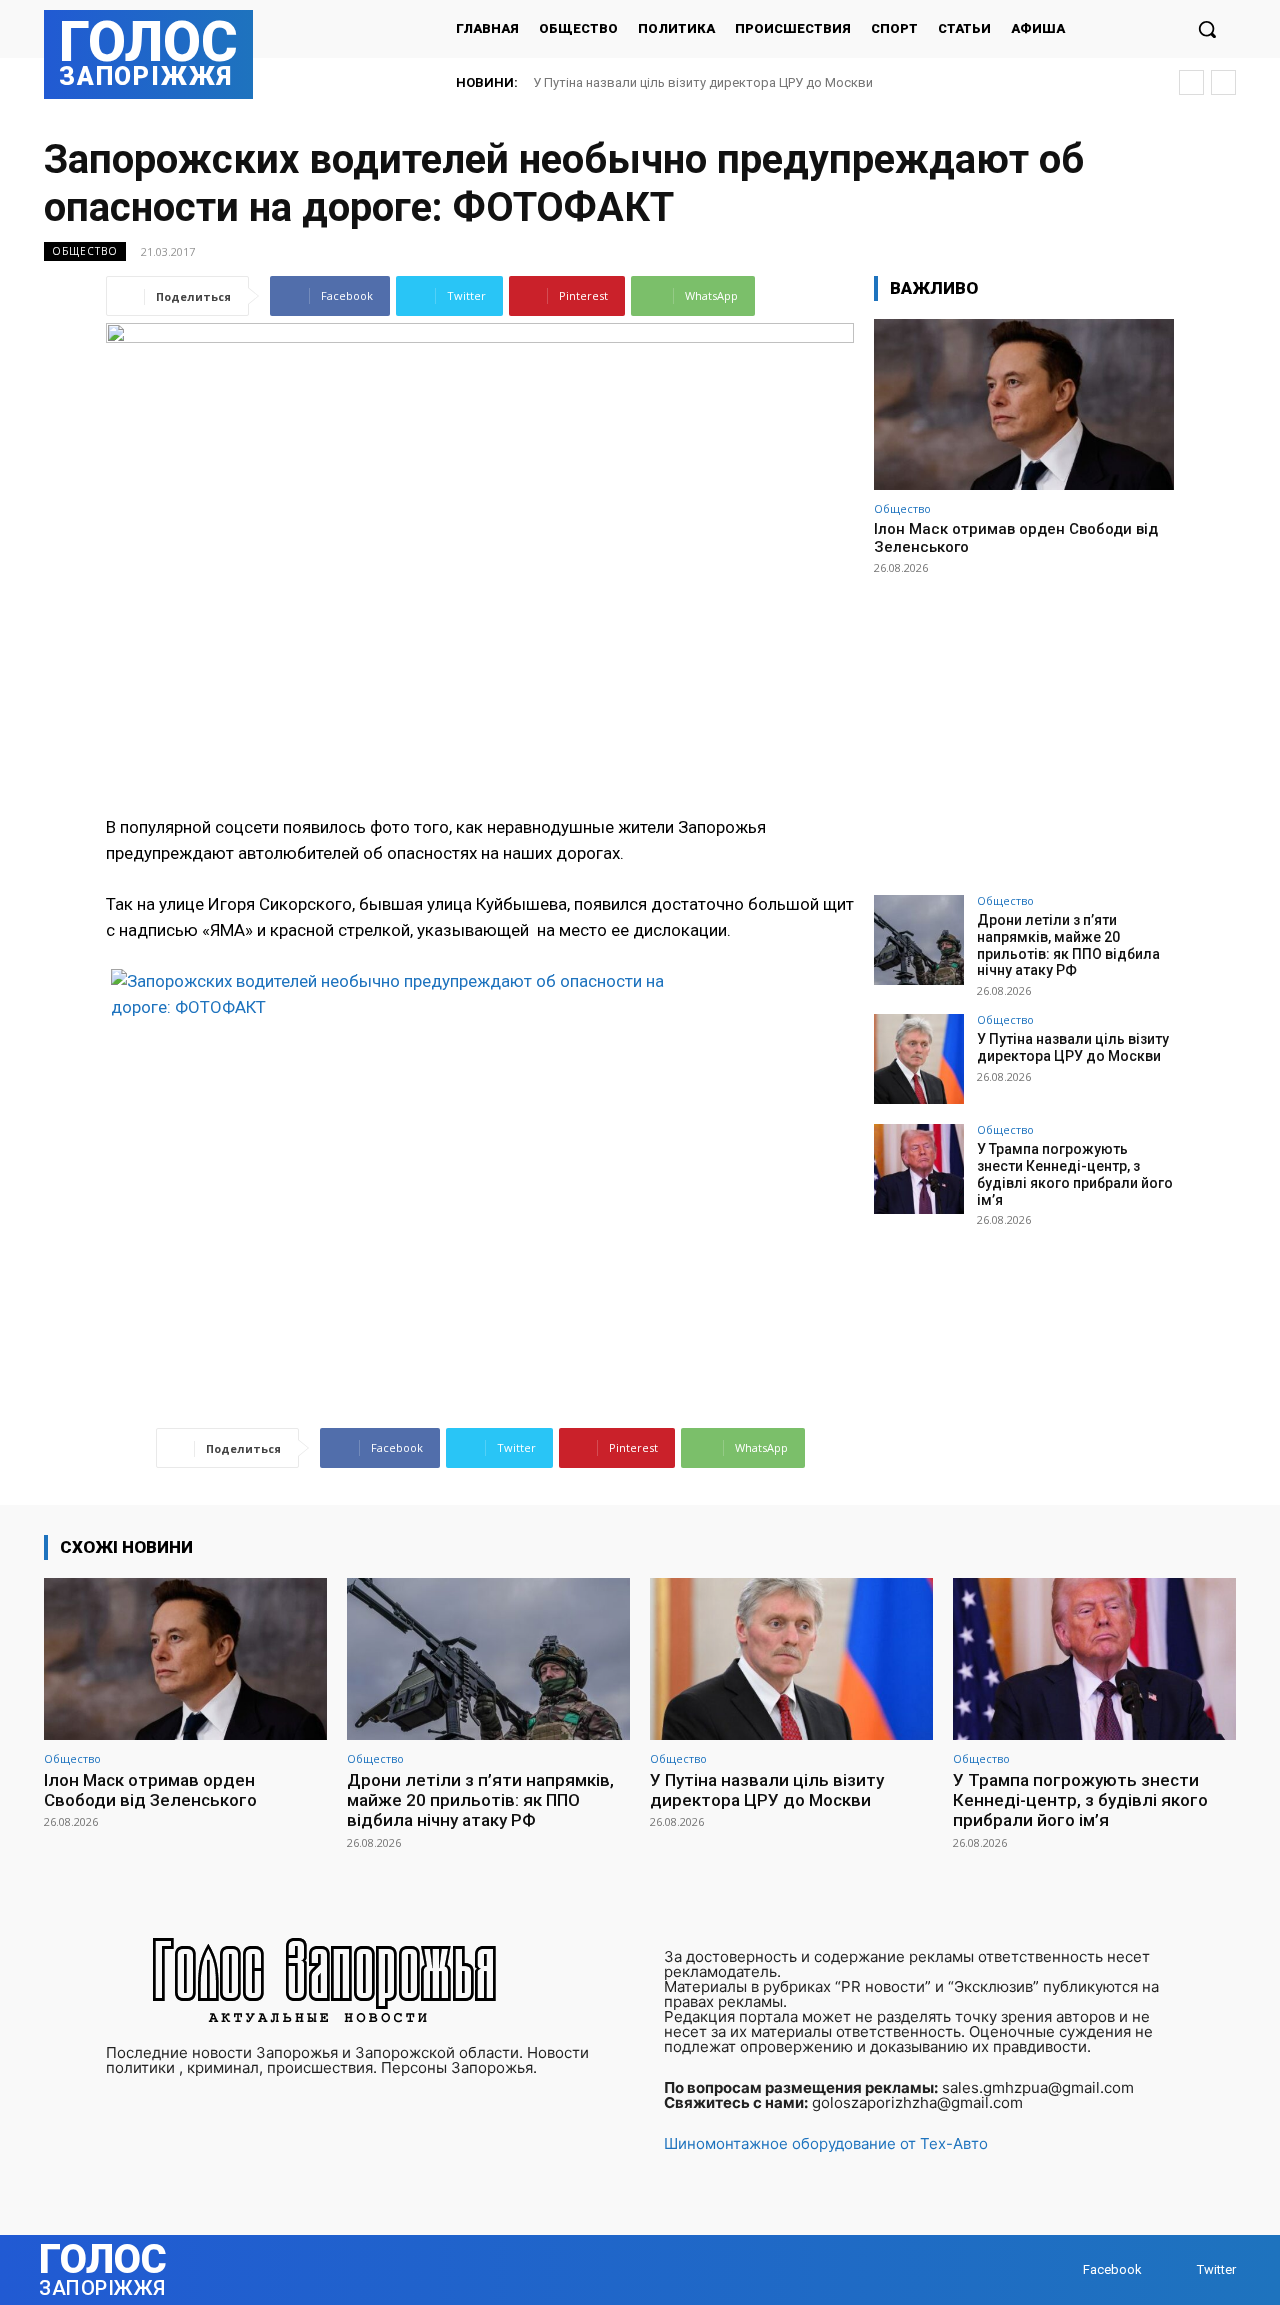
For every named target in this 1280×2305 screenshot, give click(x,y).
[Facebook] (1063, 2269)
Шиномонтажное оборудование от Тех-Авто (826, 2143)
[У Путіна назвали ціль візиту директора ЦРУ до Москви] (919, 1059)
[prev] (1191, 82)
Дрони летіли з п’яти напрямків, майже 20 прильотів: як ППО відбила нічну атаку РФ (1068, 945)
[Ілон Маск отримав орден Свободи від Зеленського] (1024, 404)
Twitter (1216, 2269)
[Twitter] (1177, 2269)
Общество (85, 251)
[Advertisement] (1024, 726)
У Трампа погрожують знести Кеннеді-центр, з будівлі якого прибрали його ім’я (790, 82)
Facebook (1112, 2269)
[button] (1207, 29)
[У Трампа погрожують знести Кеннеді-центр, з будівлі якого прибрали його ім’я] (919, 1169)
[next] (1223, 82)
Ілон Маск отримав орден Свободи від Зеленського (150, 1790)
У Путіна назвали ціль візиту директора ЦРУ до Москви (1073, 1047)
